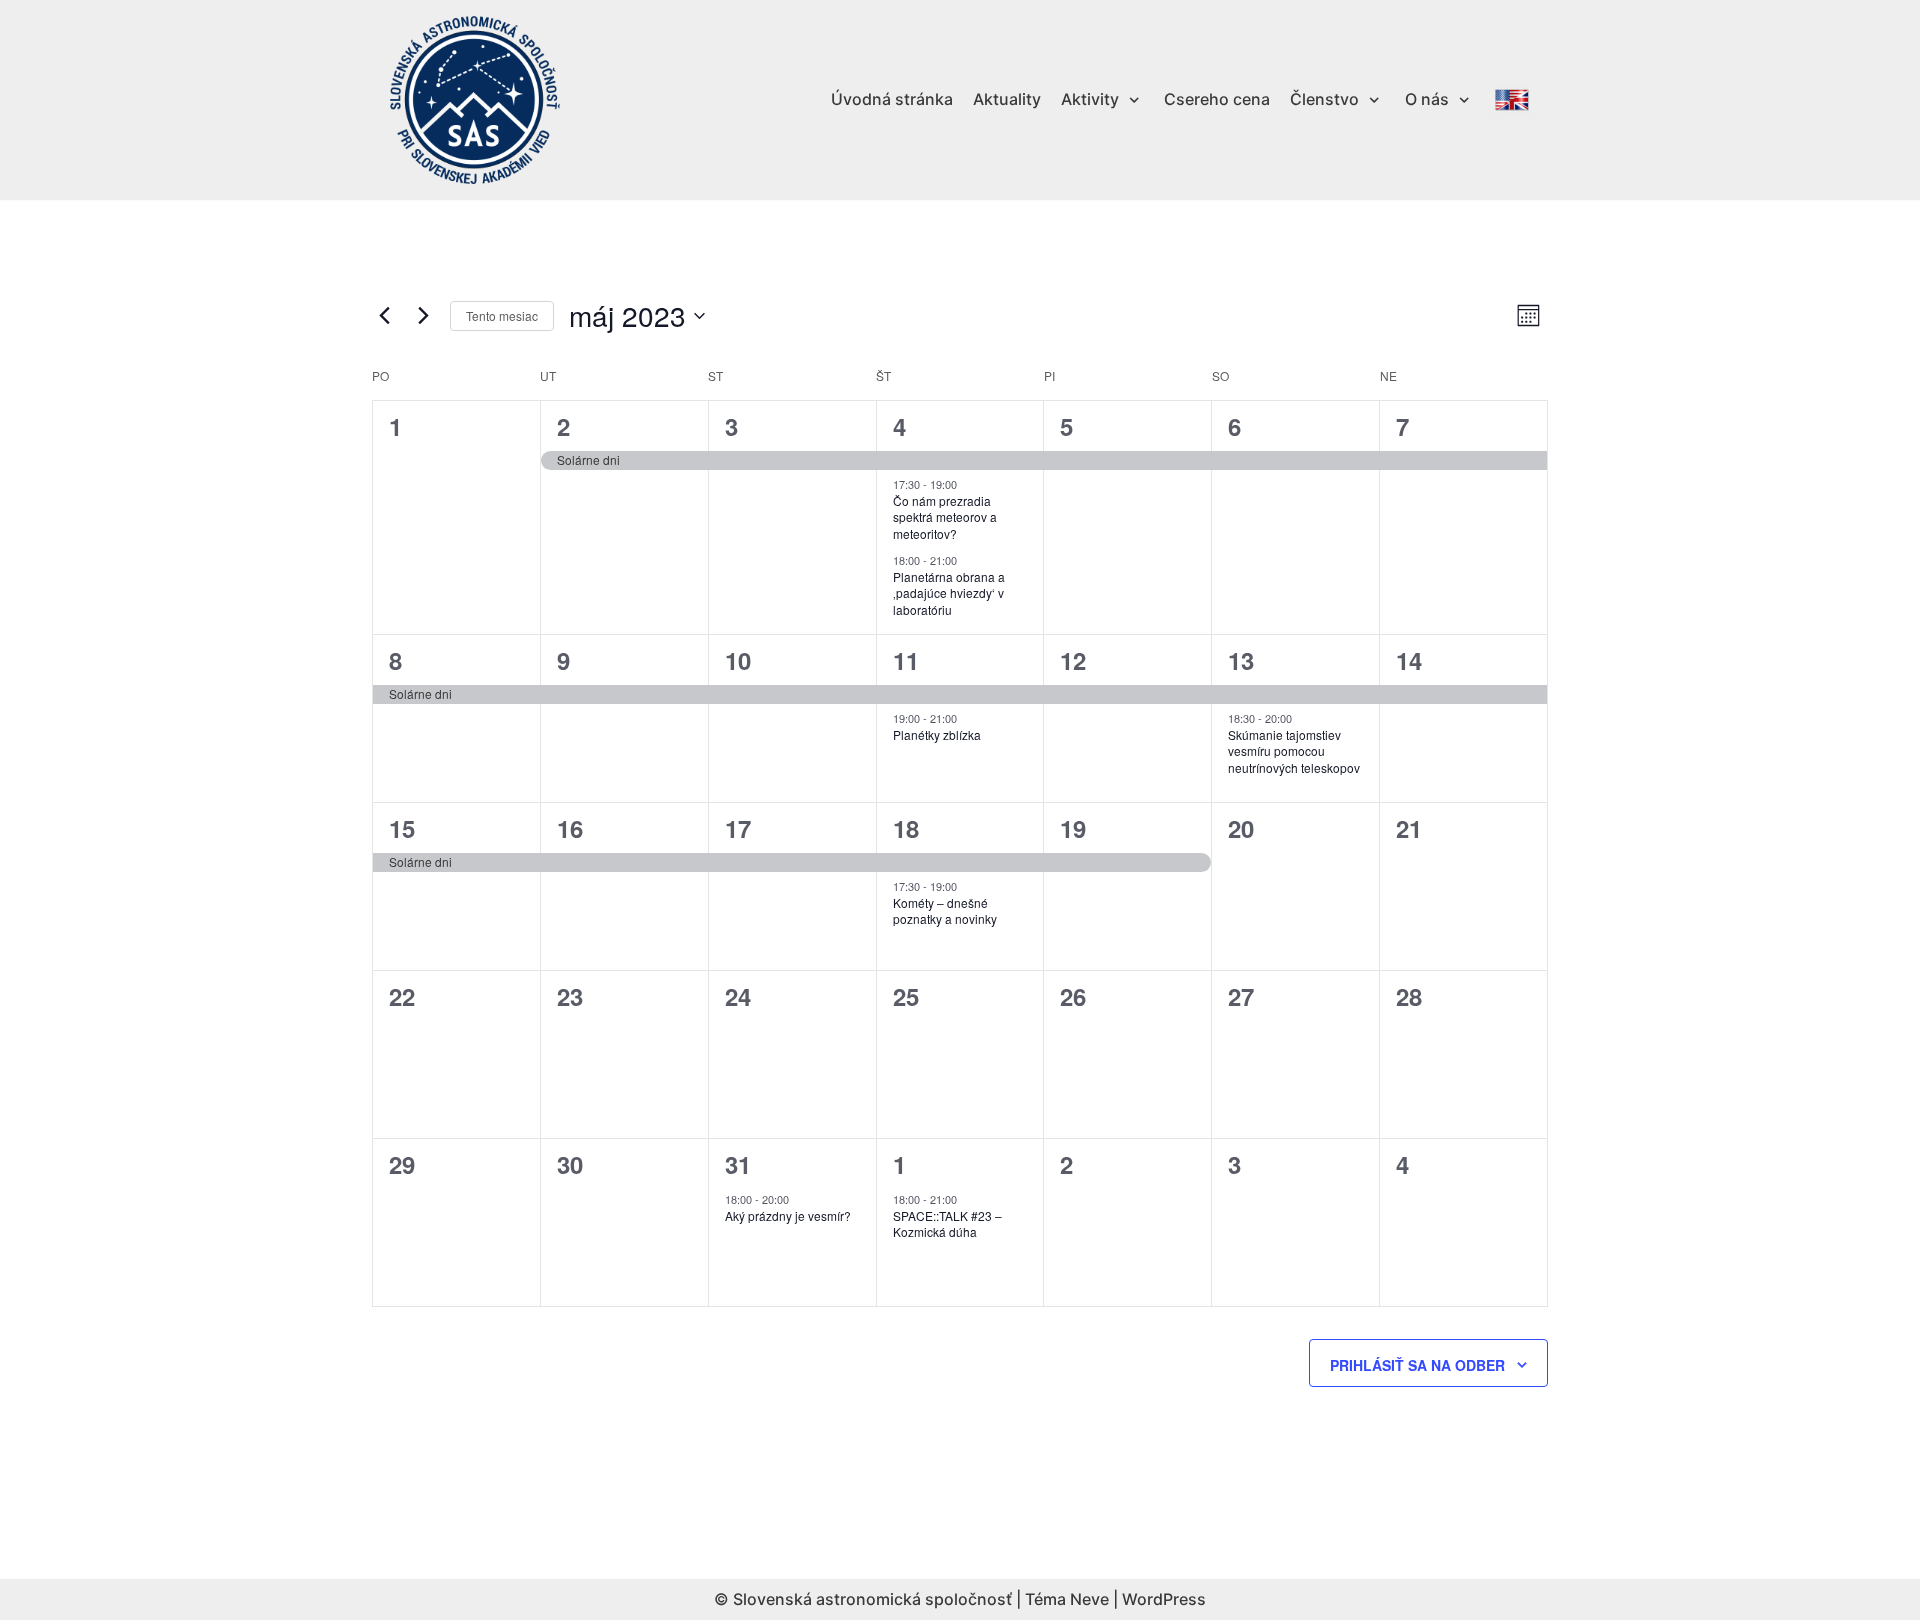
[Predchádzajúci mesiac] (384, 316)
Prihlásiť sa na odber (1417, 1365)
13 (1241, 660)
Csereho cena (1217, 99)
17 (738, 828)
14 (1409, 660)
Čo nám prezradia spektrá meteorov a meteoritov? (945, 517)
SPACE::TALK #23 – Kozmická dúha (947, 1224)
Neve (1089, 1599)
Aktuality (1007, 99)
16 (570, 828)
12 (1073, 660)
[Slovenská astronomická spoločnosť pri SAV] (475, 100)
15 (402, 828)
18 (906, 828)
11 (906, 660)
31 (738, 1164)
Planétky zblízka (937, 734)
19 (1073, 828)
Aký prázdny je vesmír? (788, 1215)
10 (738, 660)
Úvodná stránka (892, 99)
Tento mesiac (502, 315)
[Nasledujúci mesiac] (423, 316)
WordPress (1164, 1599)
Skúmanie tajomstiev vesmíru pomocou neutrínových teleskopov (1294, 751)
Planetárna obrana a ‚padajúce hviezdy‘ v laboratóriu (949, 593)
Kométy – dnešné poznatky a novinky (945, 911)
